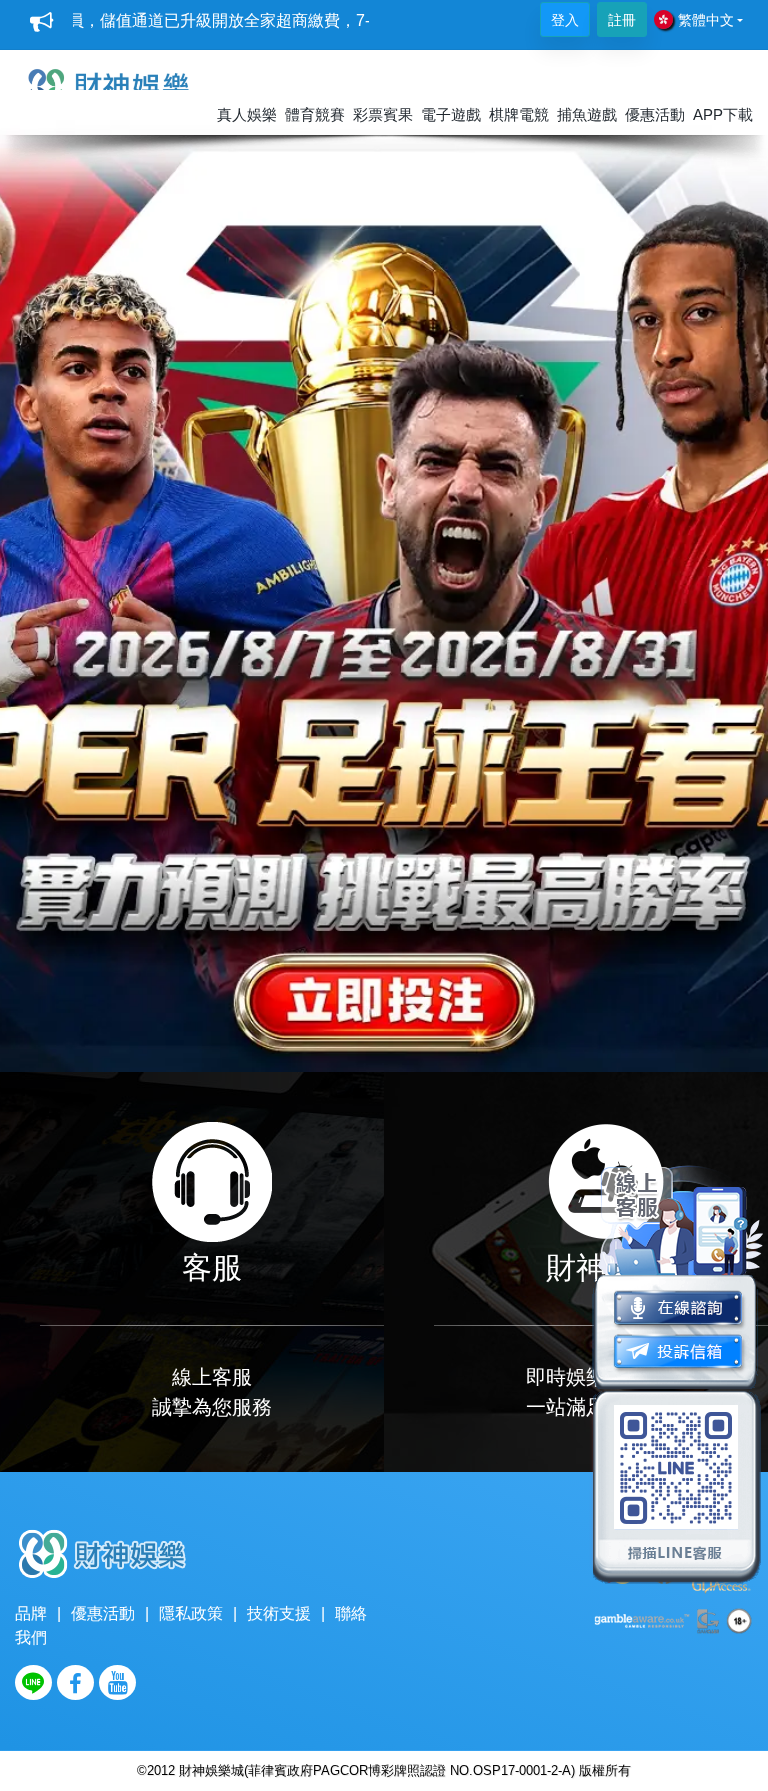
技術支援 (279, 1613)
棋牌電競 (519, 114)
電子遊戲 (451, 114)
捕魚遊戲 (587, 114)
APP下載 (723, 114)
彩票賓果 (383, 114)
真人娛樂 (247, 114)
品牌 (31, 1613)
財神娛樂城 (211, 1770)
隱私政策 (191, 1613)
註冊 (622, 20)
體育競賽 (315, 114)
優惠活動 (655, 114)
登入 (565, 20)
